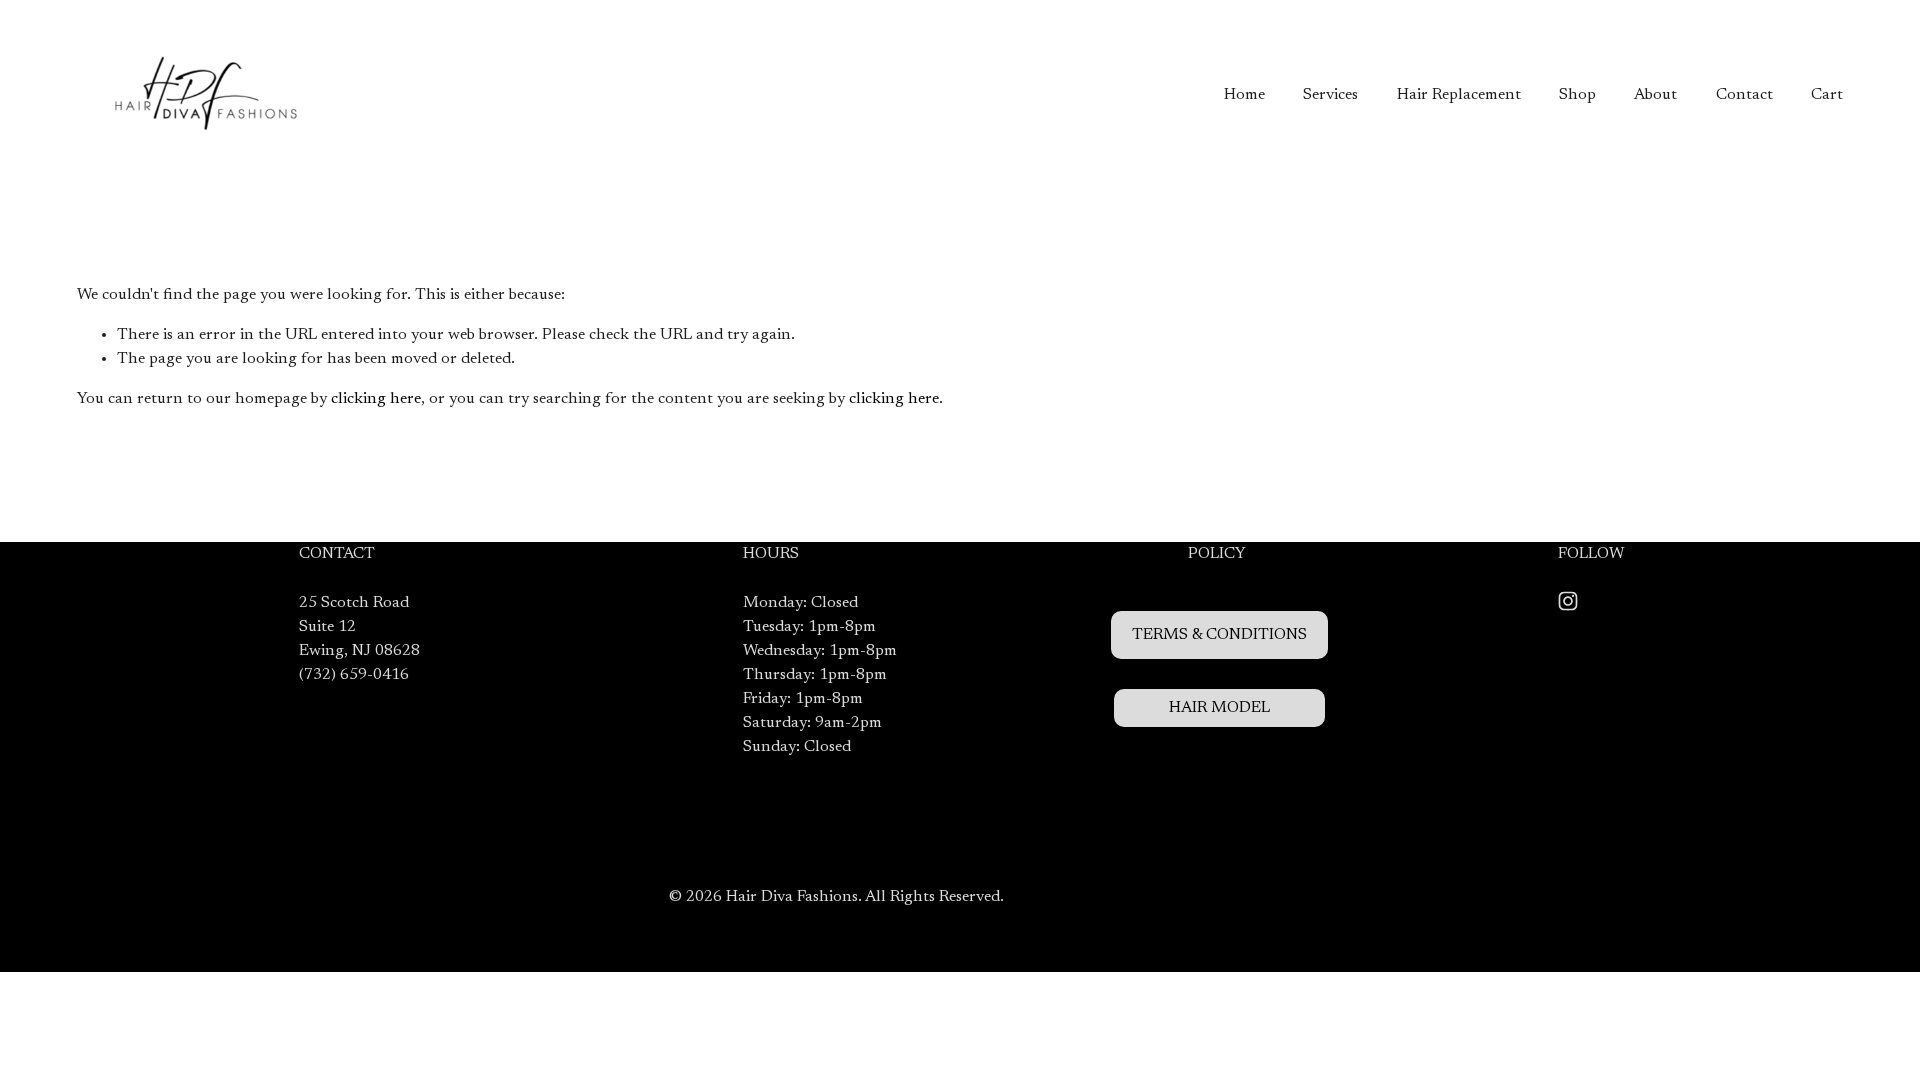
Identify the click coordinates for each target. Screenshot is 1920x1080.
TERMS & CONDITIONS (1219, 635)
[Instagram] (1568, 601)
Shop (1577, 95)
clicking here (376, 399)
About (1655, 95)
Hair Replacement (1459, 95)
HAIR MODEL (1219, 708)
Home (1244, 95)
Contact (1744, 95)
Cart (1827, 95)
